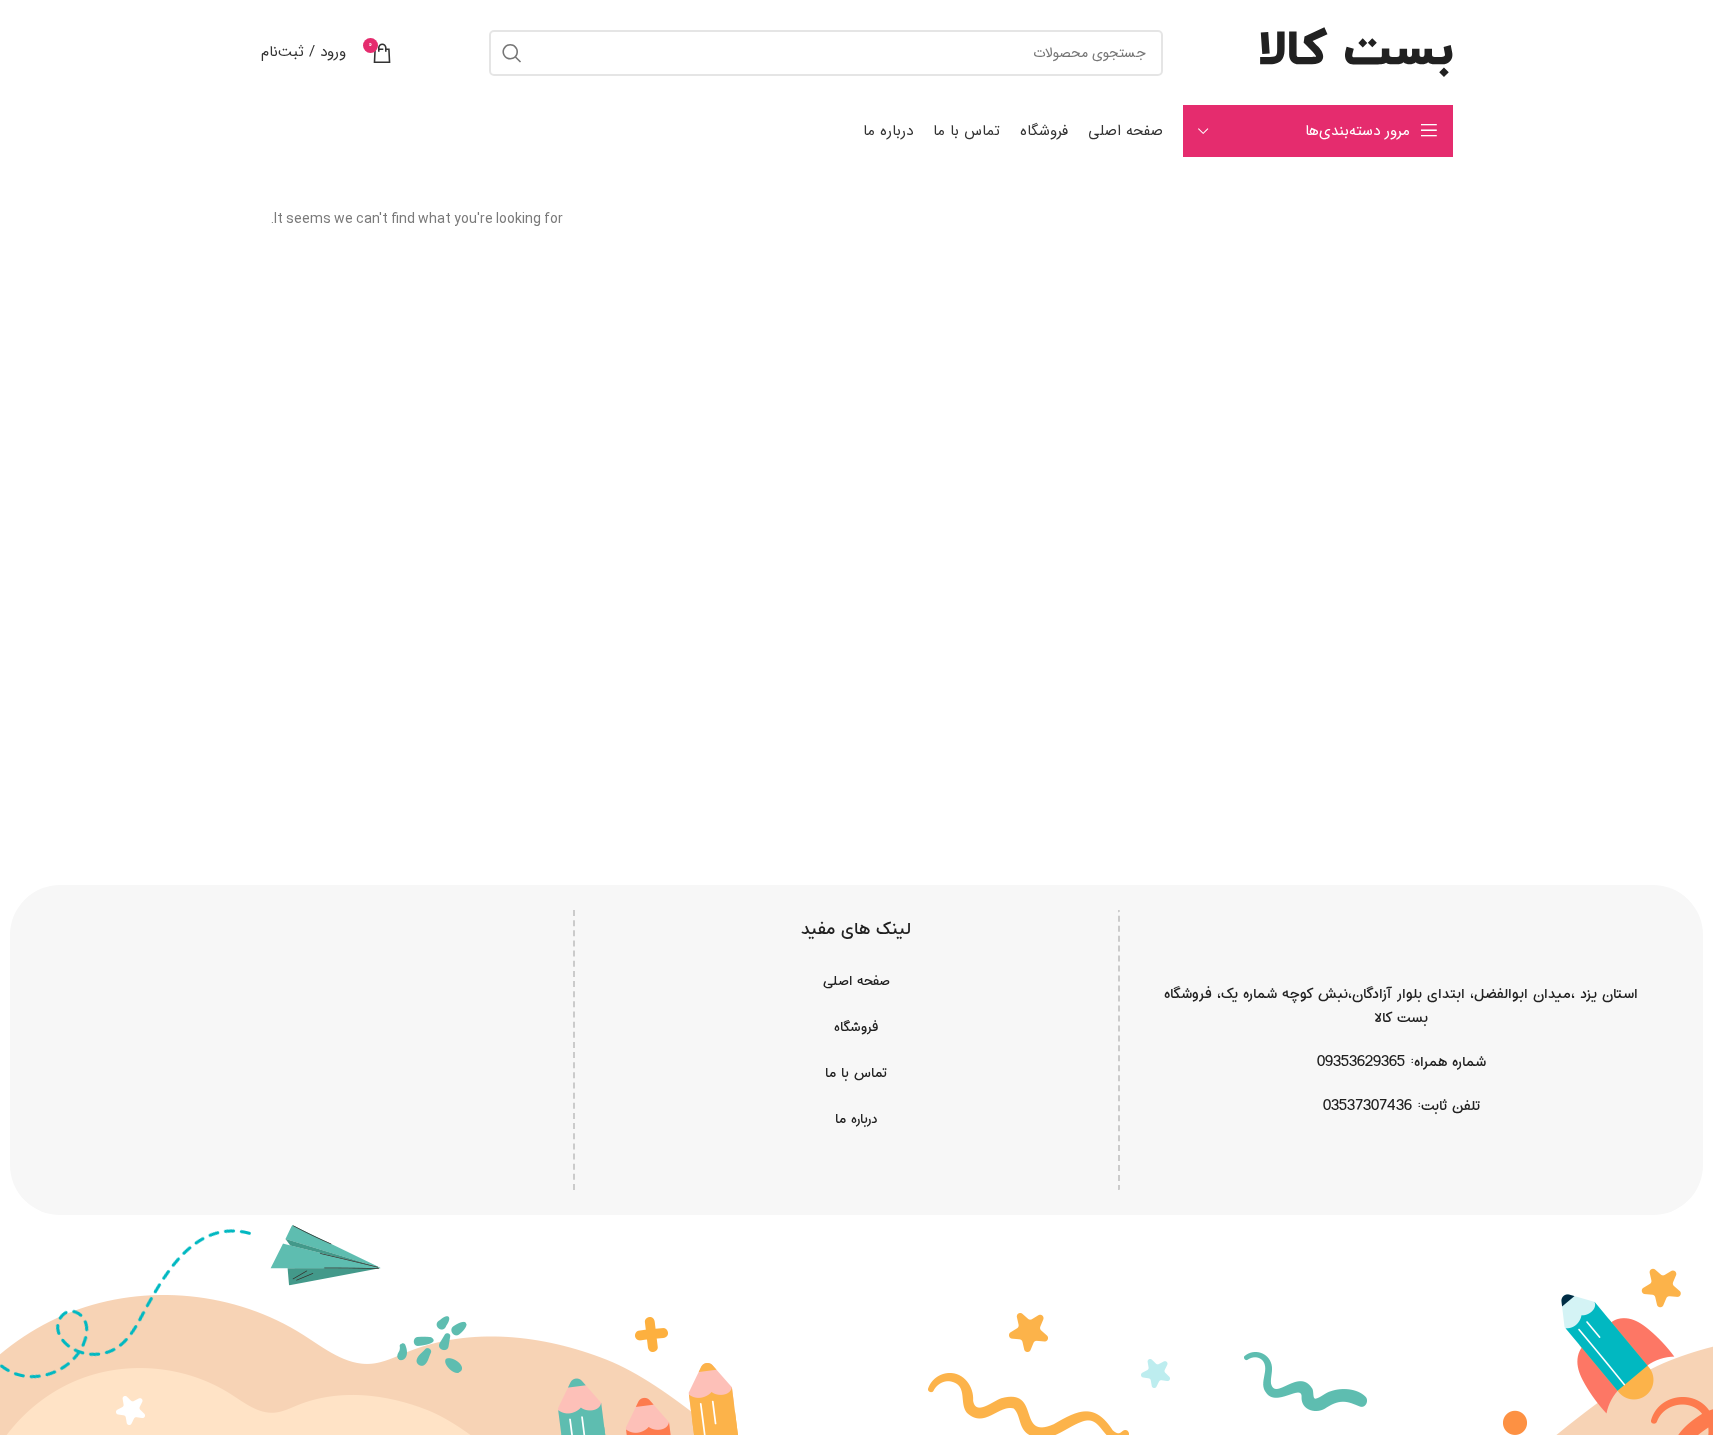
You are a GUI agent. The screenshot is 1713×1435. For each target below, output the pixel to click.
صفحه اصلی (856, 981)
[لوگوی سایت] (1356, 52)
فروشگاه (856, 1027)
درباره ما (856, 1119)
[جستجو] (512, 53)
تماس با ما (856, 1073)
